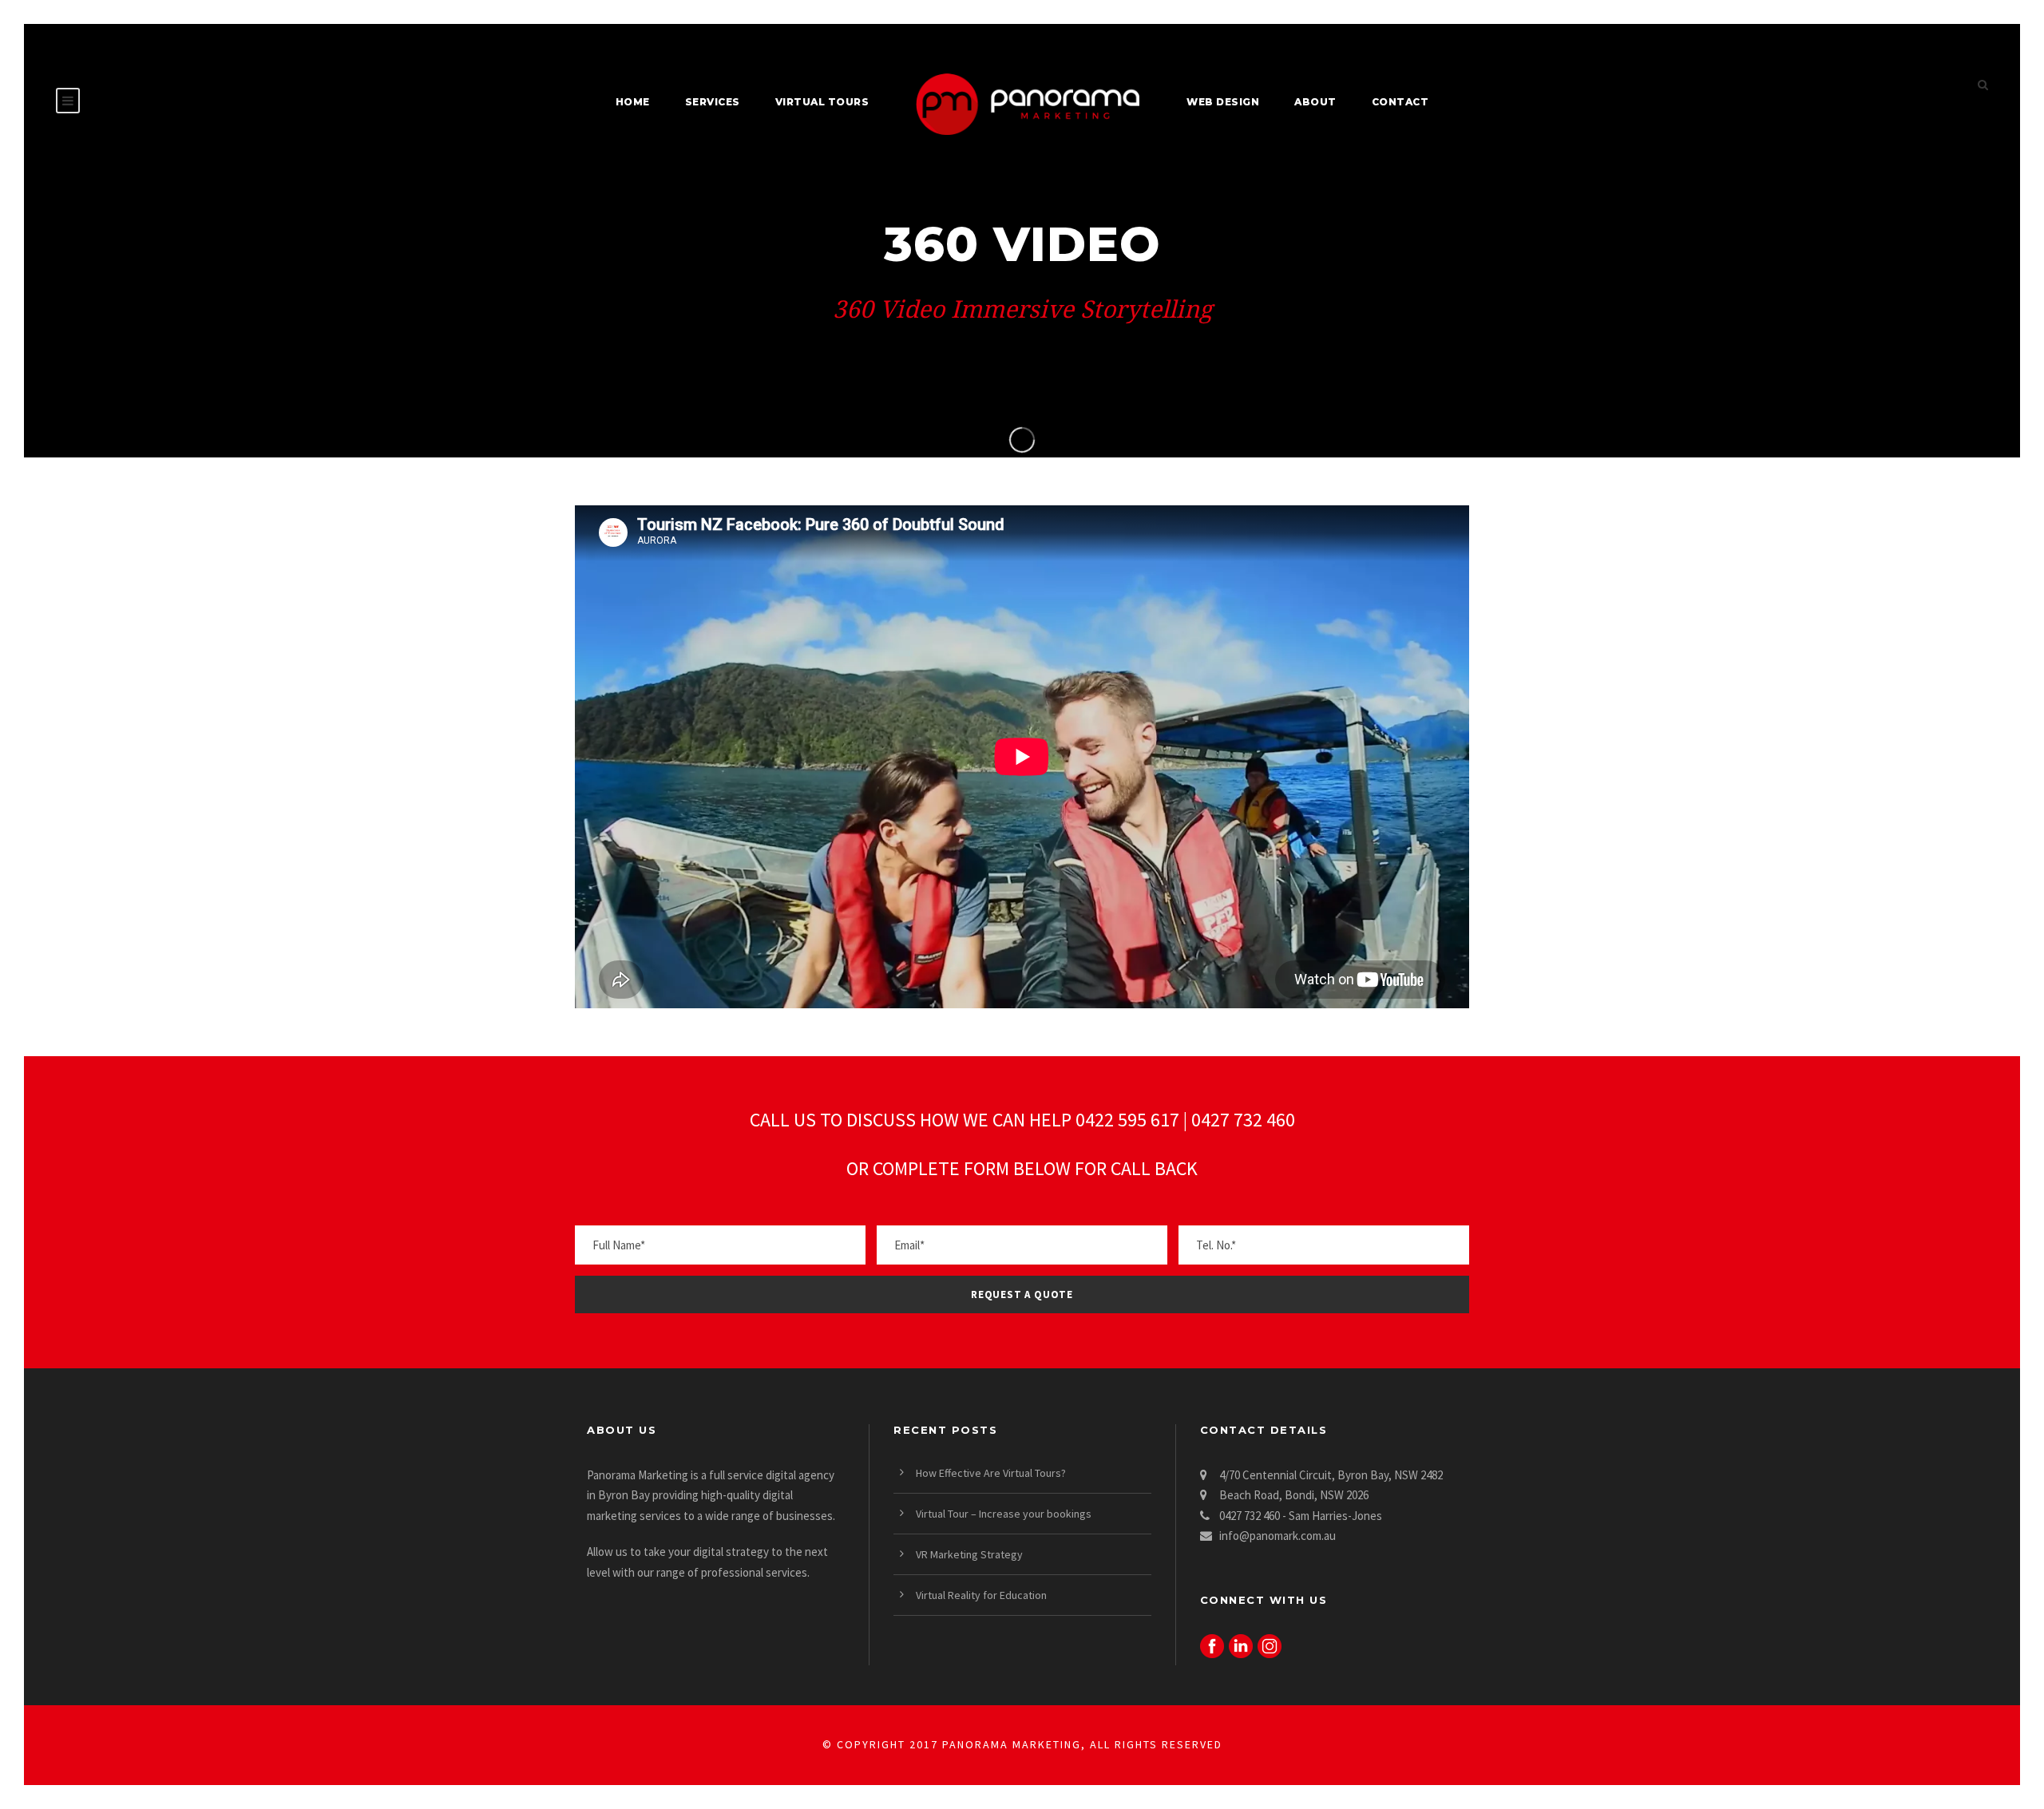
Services (713, 102)
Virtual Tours (822, 102)
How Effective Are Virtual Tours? (991, 1473)
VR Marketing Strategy (969, 1554)
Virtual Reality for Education (981, 1595)
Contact (1400, 102)
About (1315, 102)
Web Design (1223, 102)
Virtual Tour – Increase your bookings (1004, 1514)
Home (633, 102)
